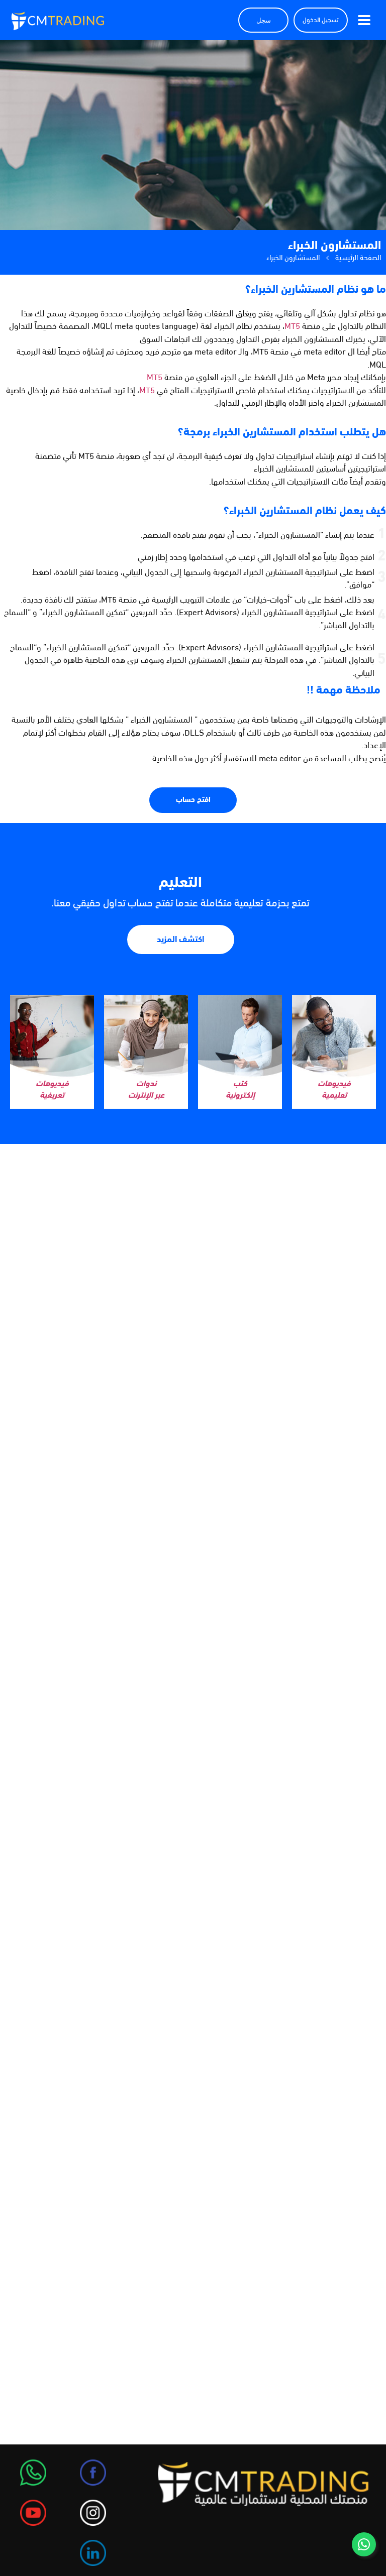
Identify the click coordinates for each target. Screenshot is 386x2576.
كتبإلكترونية (240, 1090)
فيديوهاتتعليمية (334, 1090)
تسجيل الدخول (321, 20)
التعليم (180, 883)
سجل (264, 20)
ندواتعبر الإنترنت (146, 1090)
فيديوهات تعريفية (52, 1090)
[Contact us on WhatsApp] (364, 2544)
